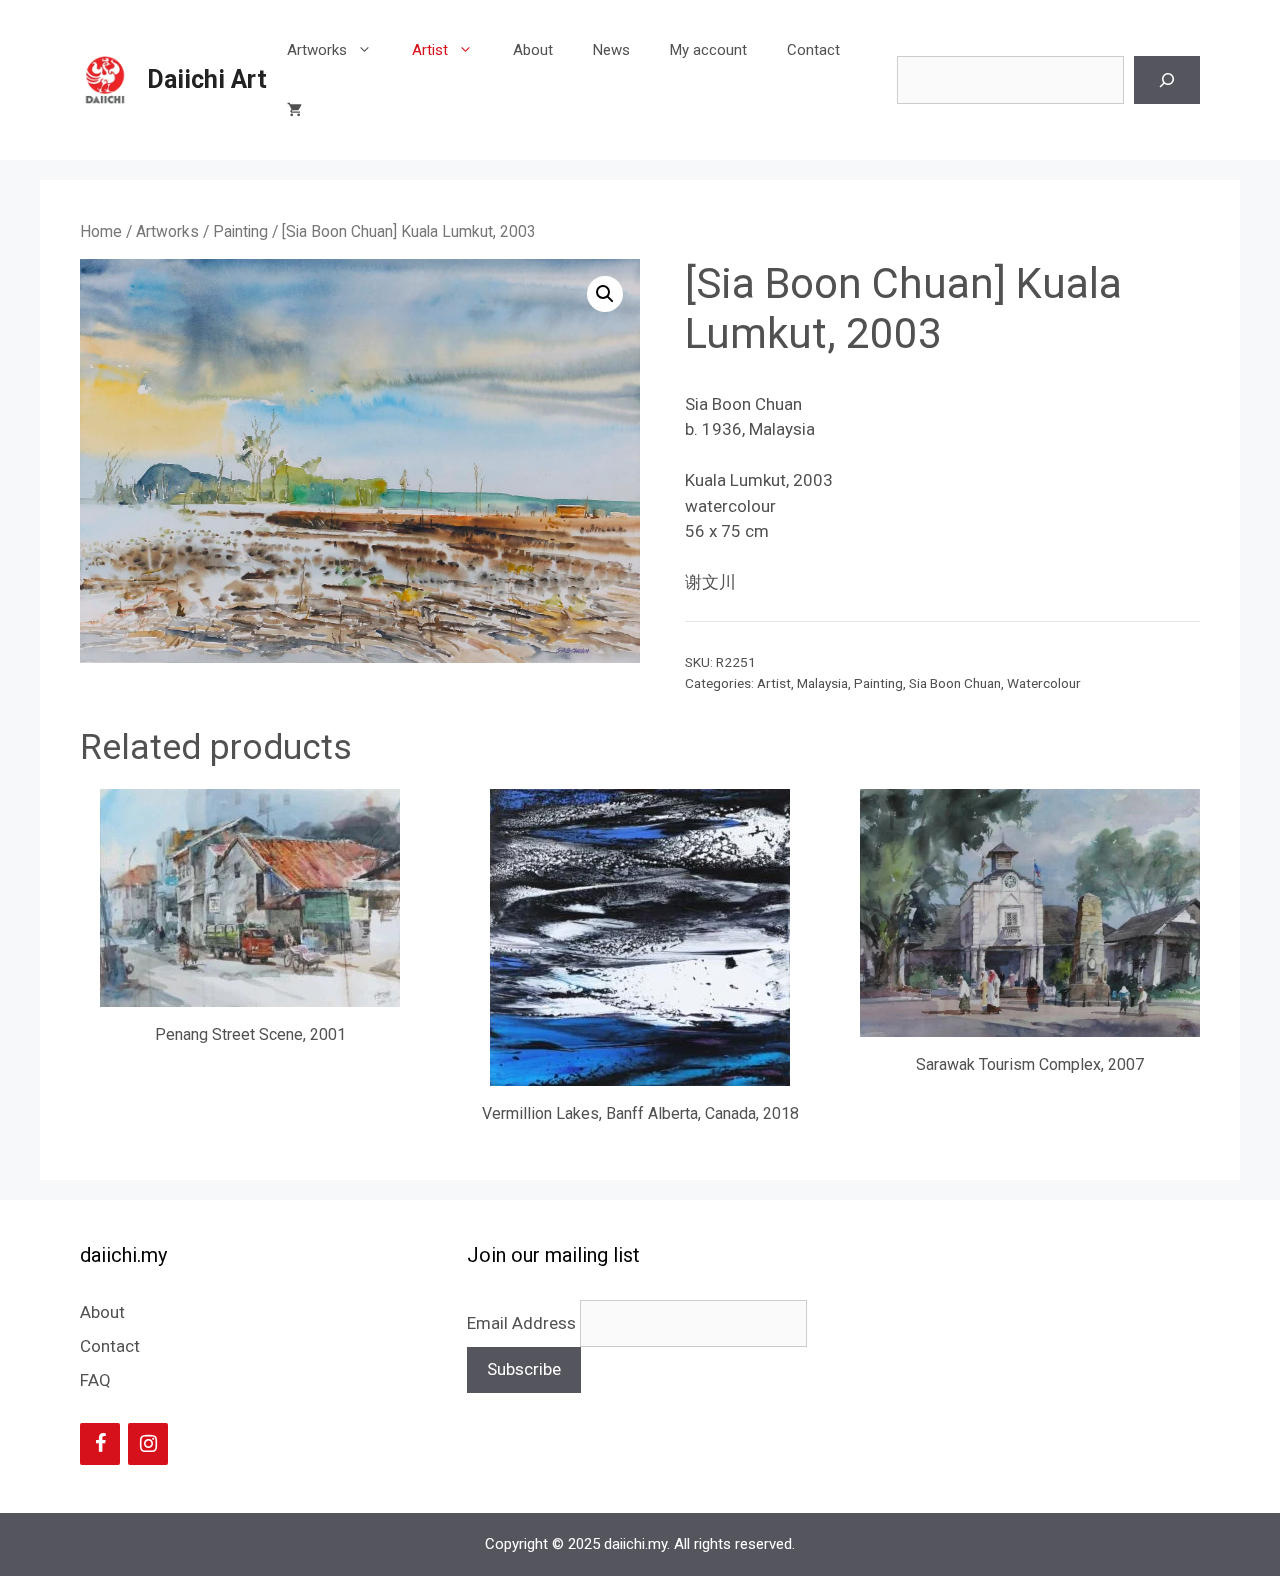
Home (101, 231)
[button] (605, 294)
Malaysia (822, 683)
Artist (430, 50)
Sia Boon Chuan (955, 683)
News (611, 50)
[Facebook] (100, 1444)
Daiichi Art (207, 79)
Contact (813, 50)
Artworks (317, 50)
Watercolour (1044, 683)
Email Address (523, 1323)
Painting (240, 231)
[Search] (1167, 80)
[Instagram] (148, 1444)
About (533, 50)
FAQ (95, 1380)
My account (708, 50)
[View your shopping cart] (294, 110)
